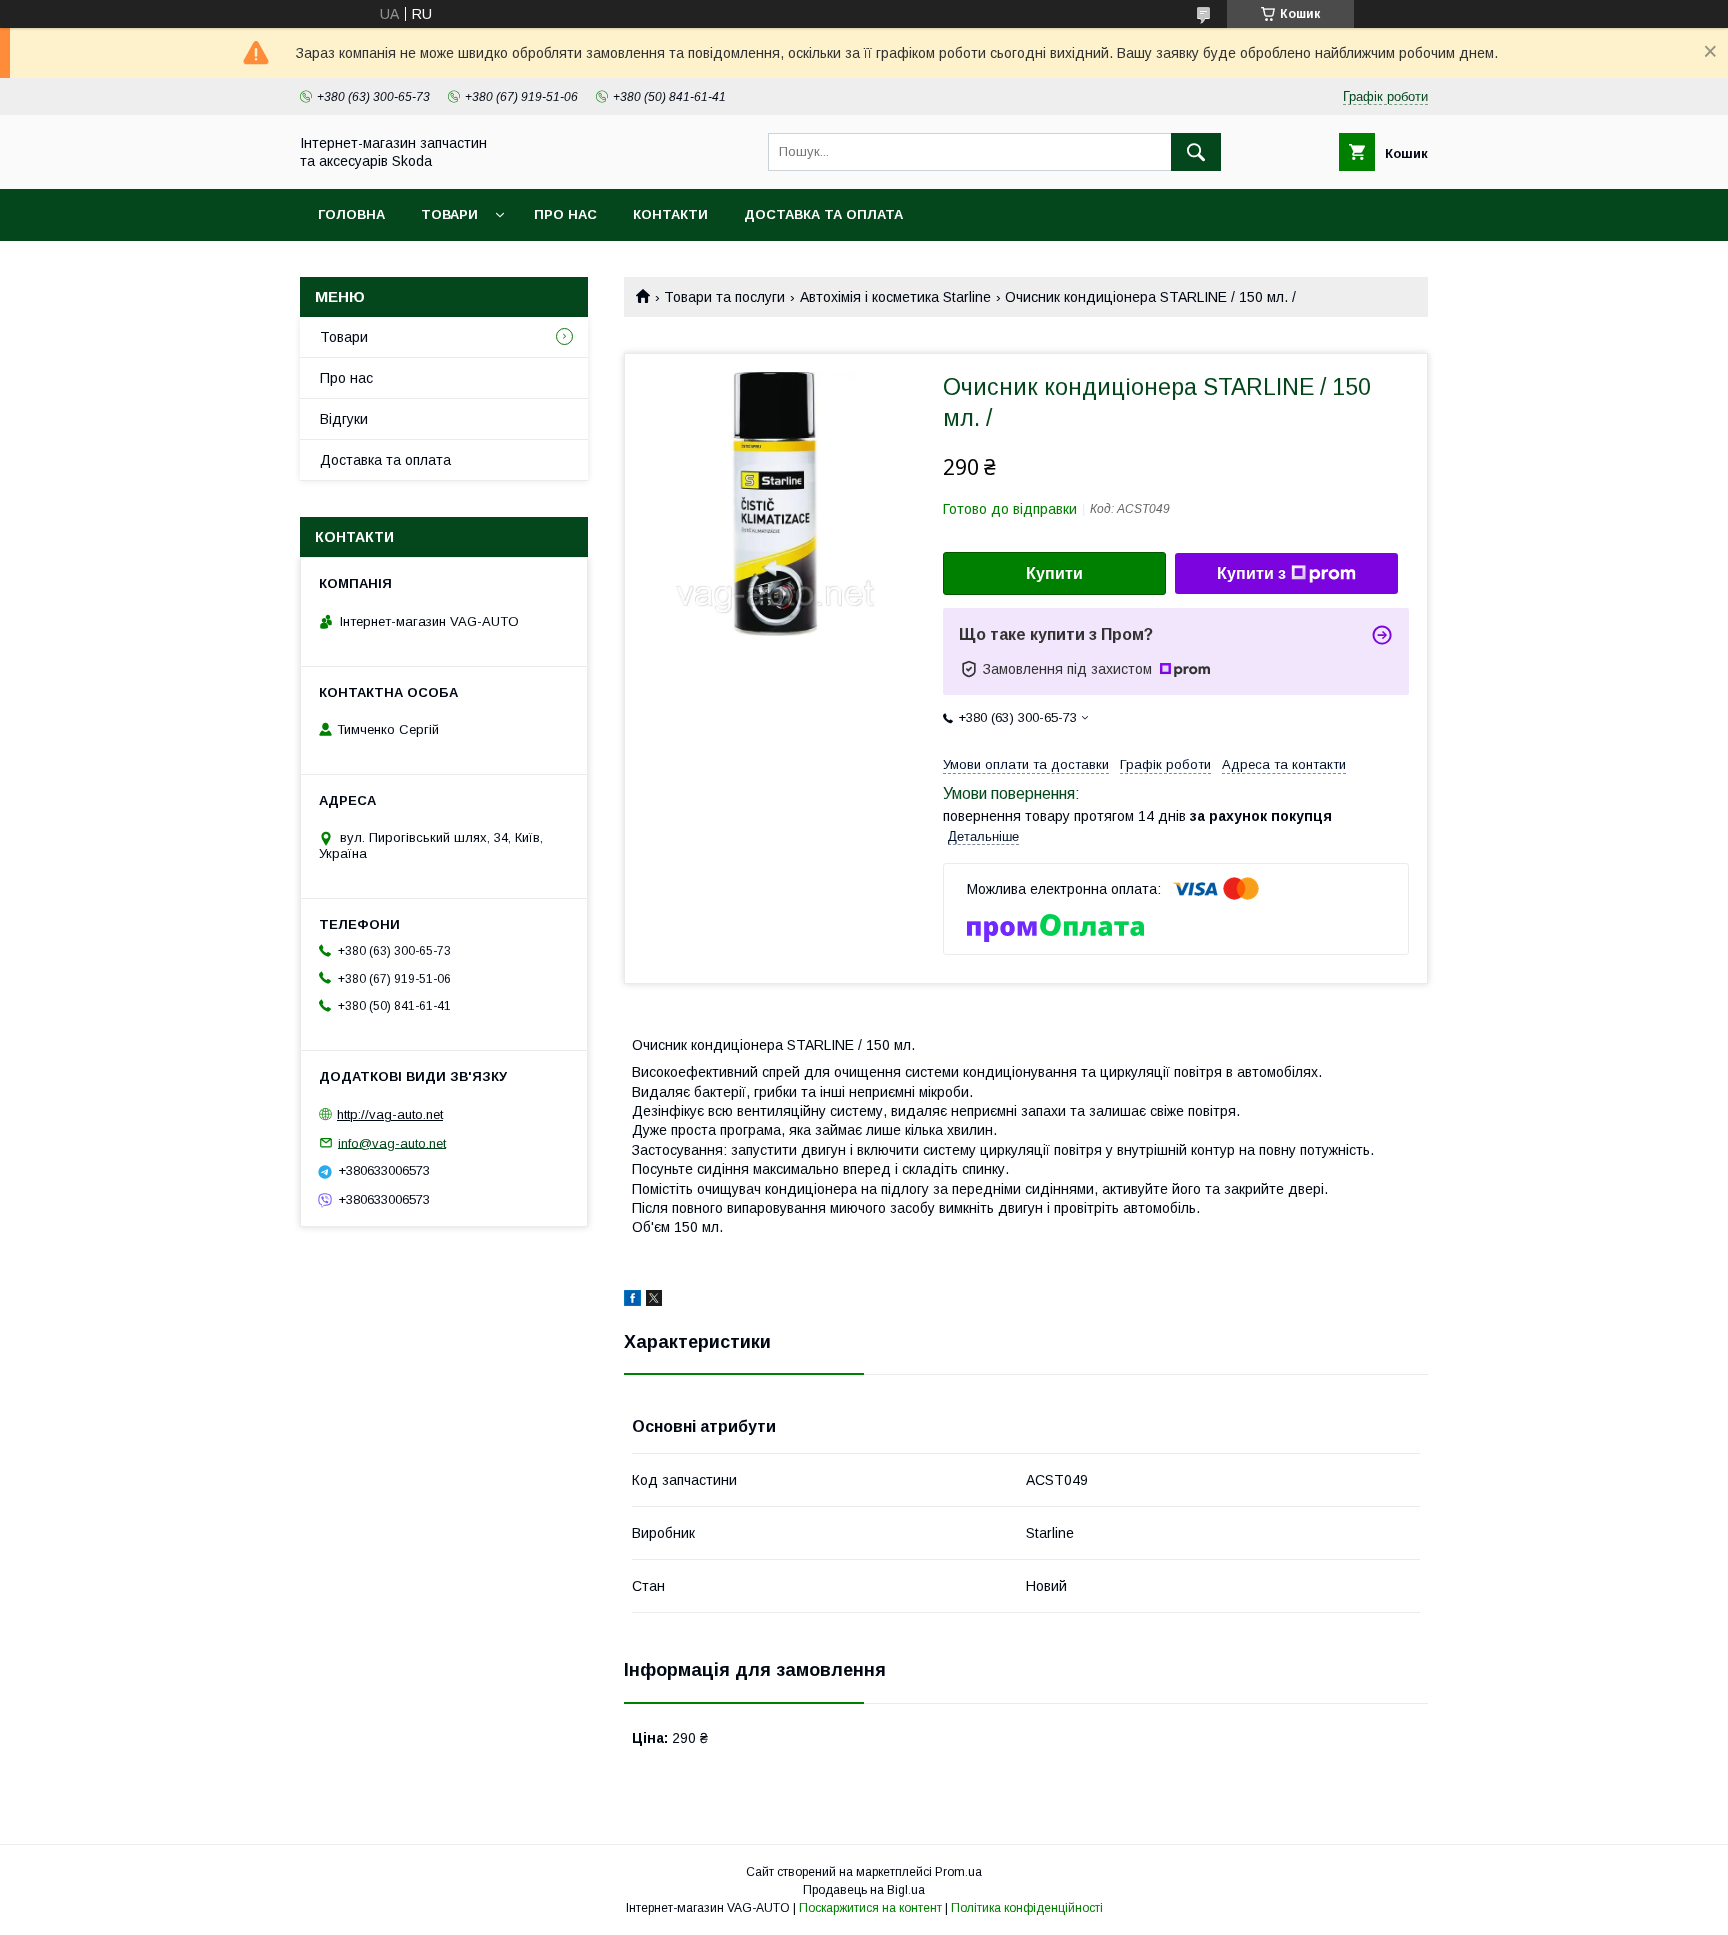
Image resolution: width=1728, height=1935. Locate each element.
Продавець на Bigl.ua (864, 1890)
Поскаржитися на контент (870, 1908)
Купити (1054, 573)
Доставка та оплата (823, 214)
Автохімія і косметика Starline (895, 297)
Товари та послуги (724, 297)
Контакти (670, 214)
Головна (351, 214)
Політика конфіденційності (1027, 1908)
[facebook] (632, 1301)
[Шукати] (1196, 152)
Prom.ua (958, 1872)
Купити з (1251, 573)
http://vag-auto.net (390, 1114)
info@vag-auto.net (392, 1142)
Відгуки (344, 419)
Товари (449, 214)
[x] (654, 1301)
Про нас (565, 214)
